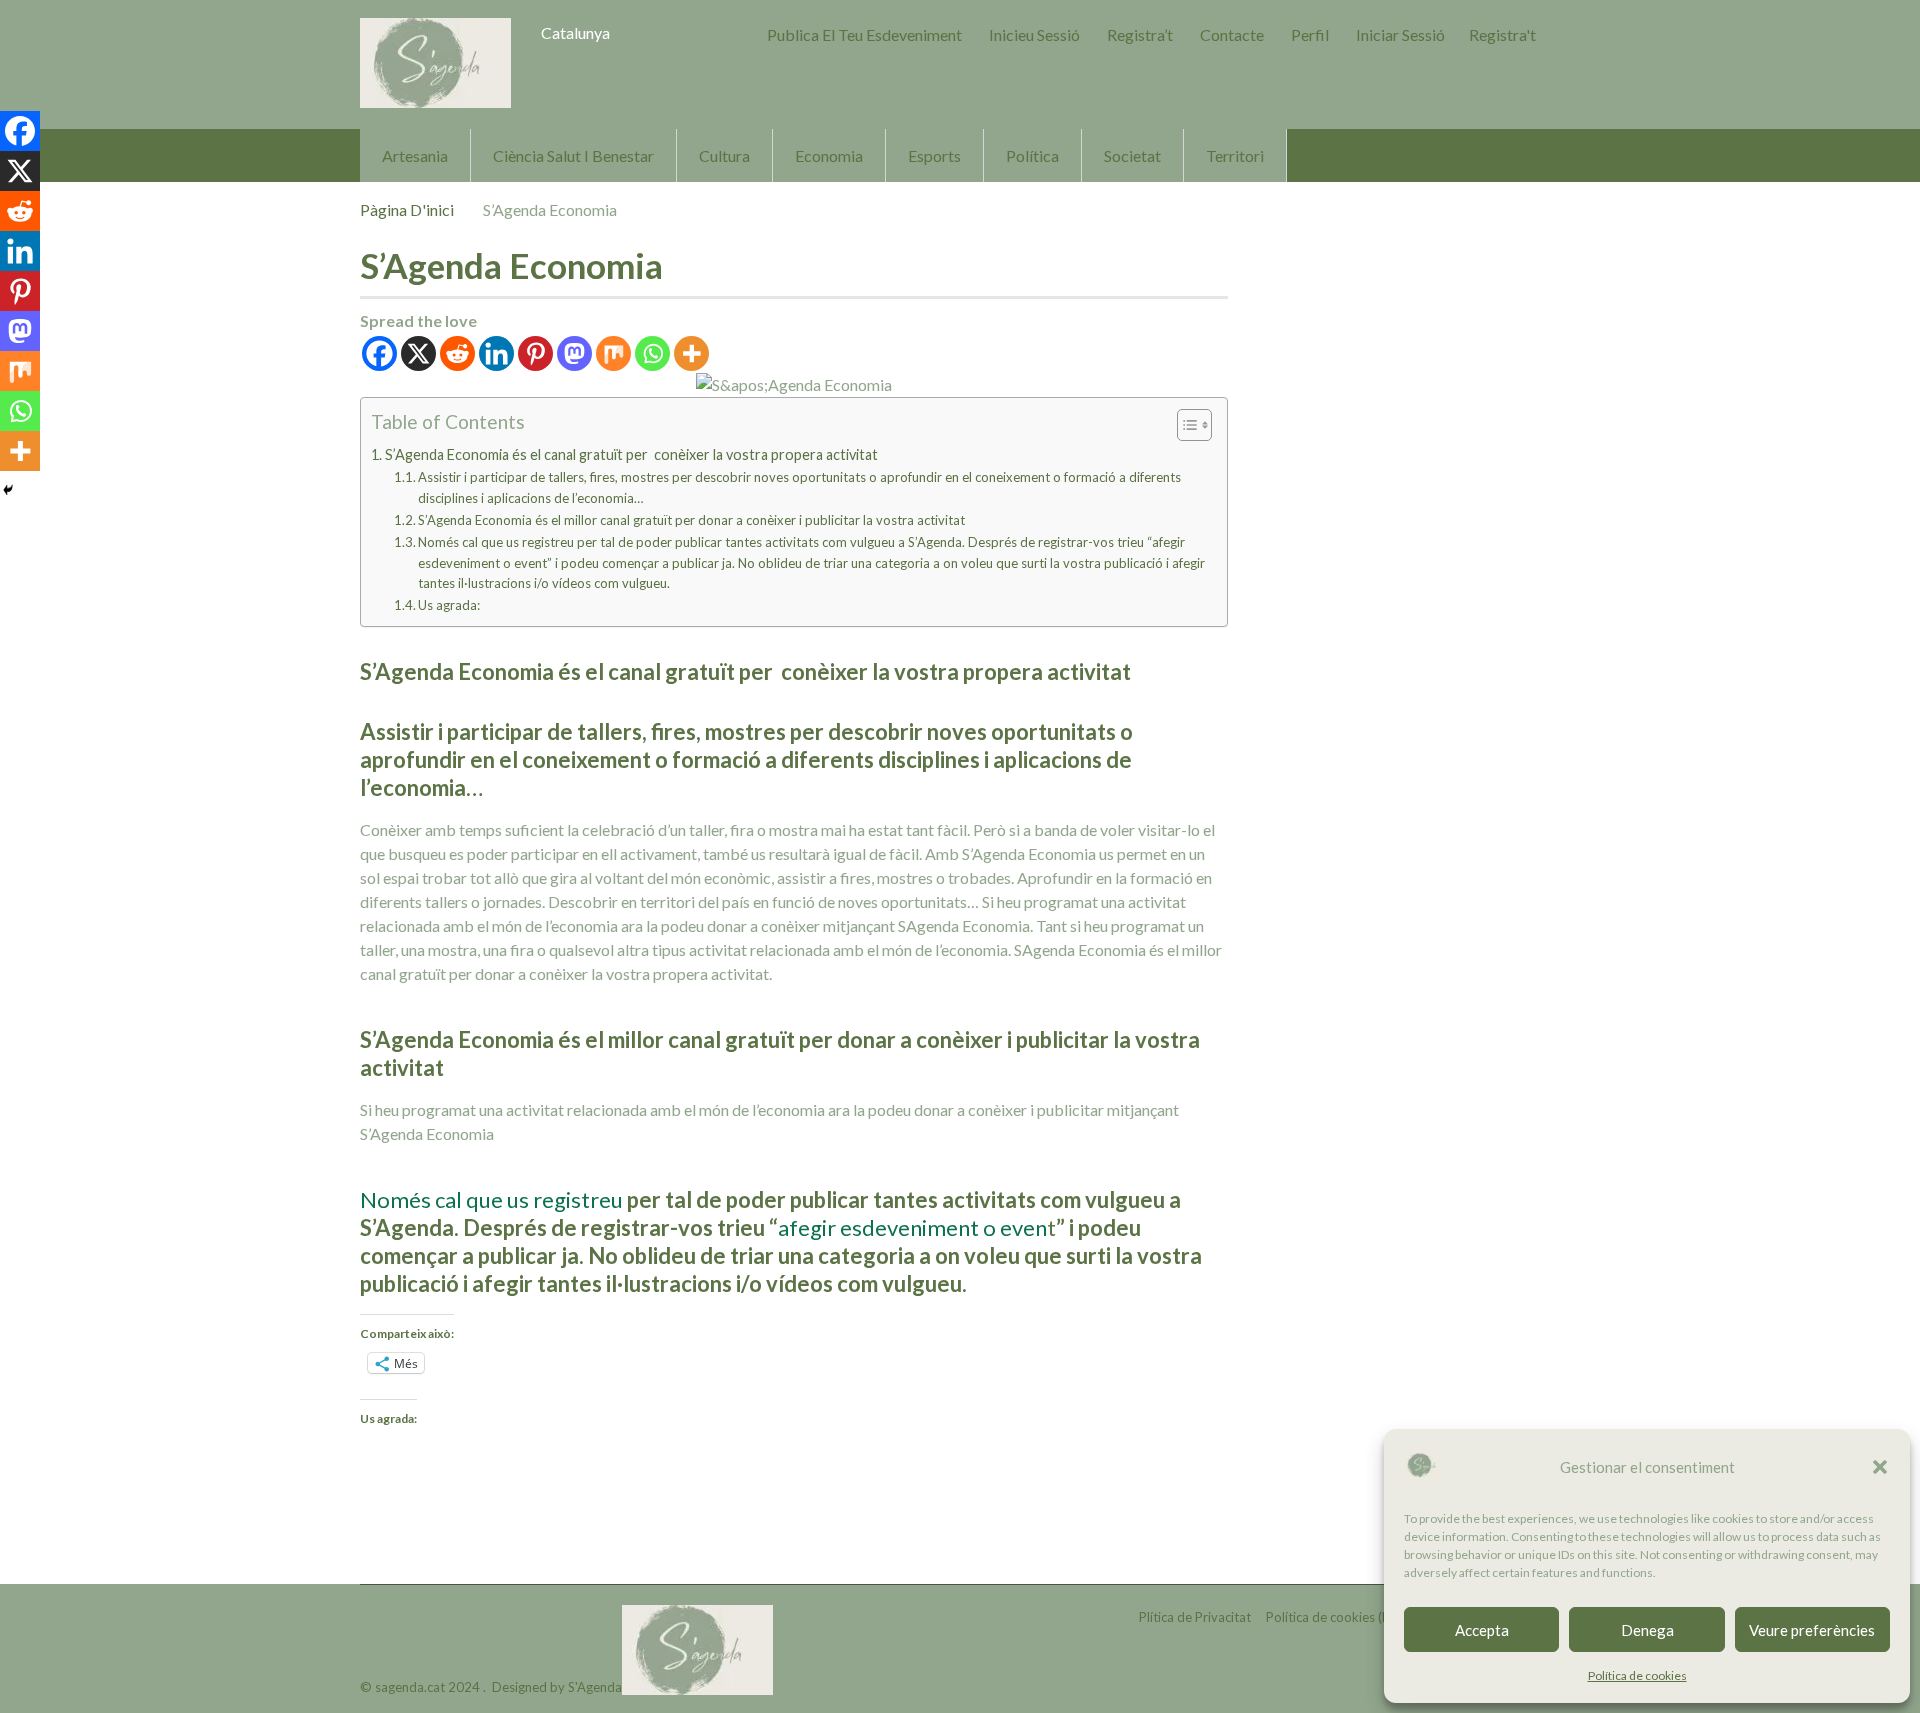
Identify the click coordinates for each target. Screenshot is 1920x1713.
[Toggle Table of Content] (1184, 425)
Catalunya (575, 32)
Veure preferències (1812, 1630)
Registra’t (1140, 34)
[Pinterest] (535, 353)
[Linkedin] (496, 353)
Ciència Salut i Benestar (573, 155)
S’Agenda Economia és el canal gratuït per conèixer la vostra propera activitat (631, 454)
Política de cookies (1637, 1675)
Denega (1647, 1630)
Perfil (1310, 34)
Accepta (1482, 1630)
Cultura (724, 155)
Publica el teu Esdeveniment (864, 34)
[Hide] (8, 490)
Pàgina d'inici (407, 209)
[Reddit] (457, 353)
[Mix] (613, 353)
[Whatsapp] (652, 353)
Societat (1132, 155)
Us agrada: (449, 605)
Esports (934, 155)
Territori (1235, 155)
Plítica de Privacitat (1195, 1617)
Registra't (1502, 34)
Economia (829, 155)
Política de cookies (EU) (1334, 1617)
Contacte (1232, 34)
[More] (691, 353)
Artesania (415, 155)
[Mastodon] (574, 353)
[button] (1880, 1467)
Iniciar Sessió (1400, 34)
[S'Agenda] (435, 63)
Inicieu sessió (1034, 34)
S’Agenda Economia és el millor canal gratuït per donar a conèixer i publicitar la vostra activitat (691, 520)
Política (1032, 155)
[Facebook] (379, 353)
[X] (418, 353)
